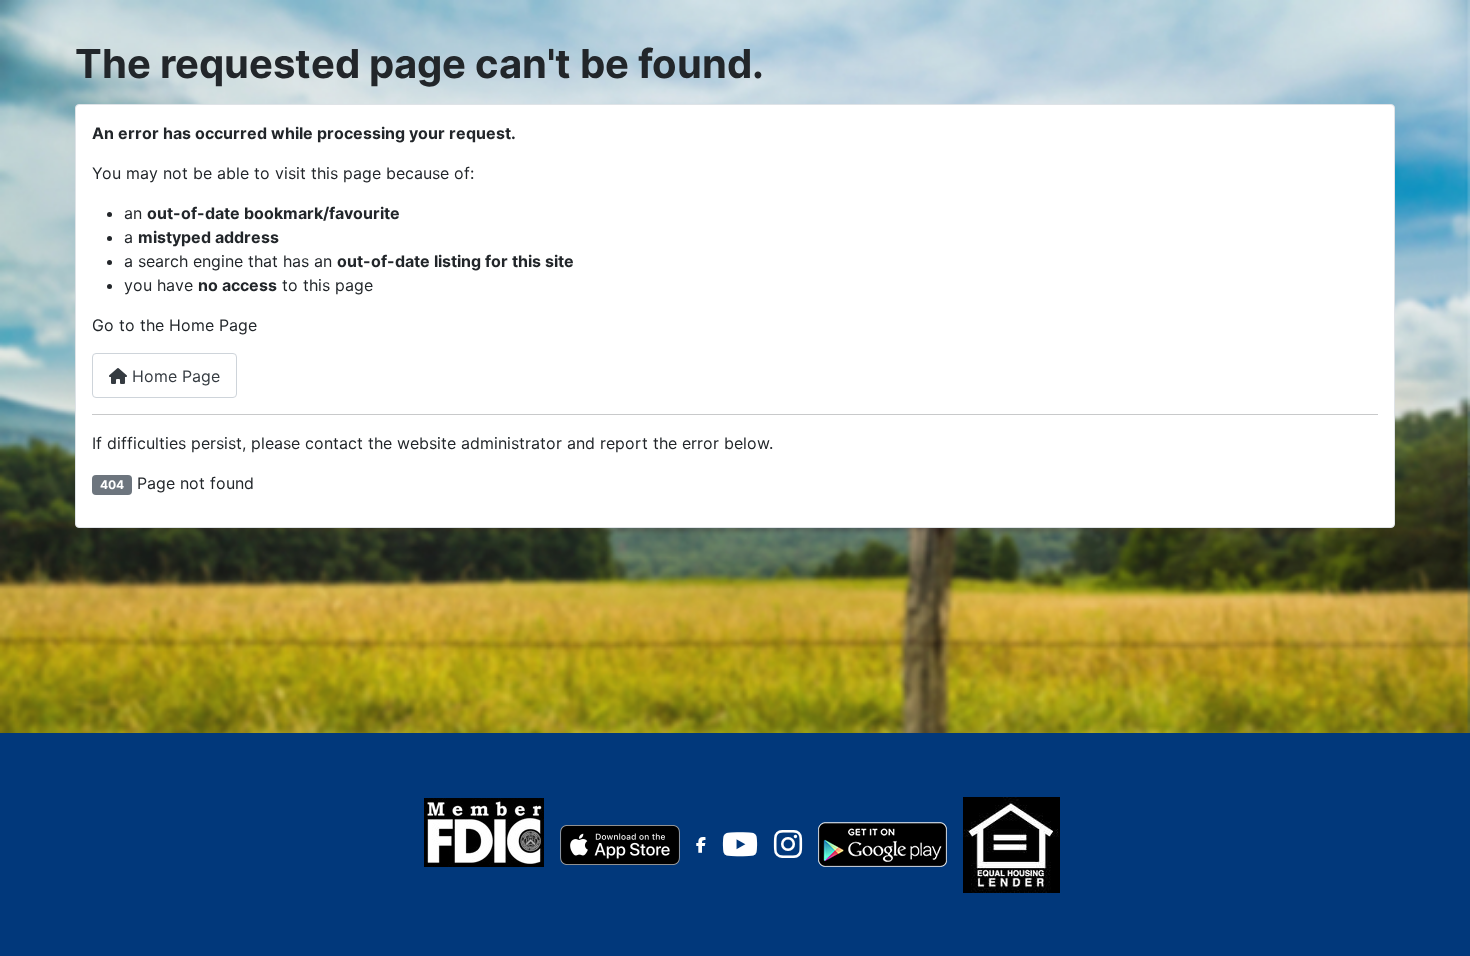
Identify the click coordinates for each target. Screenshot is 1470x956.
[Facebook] (701, 845)
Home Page (173, 376)
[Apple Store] (620, 843)
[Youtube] (740, 850)
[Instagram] (788, 850)
